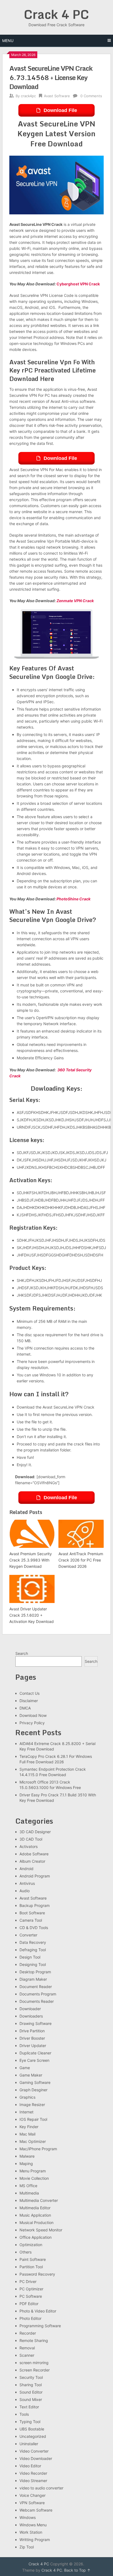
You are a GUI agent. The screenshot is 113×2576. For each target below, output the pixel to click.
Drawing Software (36, 2023)
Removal (27, 2348)
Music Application (35, 2215)
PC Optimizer (31, 2289)
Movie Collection (34, 2178)
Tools (24, 2414)
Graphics (27, 2097)
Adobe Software (34, 1854)
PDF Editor (29, 2304)
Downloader (30, 2009)
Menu (8, 41)
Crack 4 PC (56, 14)
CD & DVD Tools (34, 1928)
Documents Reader (37, 2001)
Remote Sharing (34, 2340)
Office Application (36, 2237)
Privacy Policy (32, 1723)
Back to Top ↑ (77, 2570)
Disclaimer (29, 1701)
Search (22, 1653)
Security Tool (31, 2377)
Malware (27, 2156)
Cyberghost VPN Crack (78, 284)
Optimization (31, 2245)
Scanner (27, 2355)
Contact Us (29, 1693)
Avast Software (57, 96)
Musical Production (36, 2222)
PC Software (31, 2296)
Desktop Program (35, 1972)
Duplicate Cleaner (35, 2053)
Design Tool (30, 1957)
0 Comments (91, 96)
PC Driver (28, 2281)
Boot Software (32, 1913)
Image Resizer (32, 2105)
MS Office (28, 2186)
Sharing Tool (31, 2385)
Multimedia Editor (35, 2208)
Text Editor (29, 2407)
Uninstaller (29, 2444)
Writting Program (35, 2540)
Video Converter (34, 2451)
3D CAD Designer (35, 1832)
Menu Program (33, 2171)
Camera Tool (31, 1920)
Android (26, 1869)
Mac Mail (27, 2134)
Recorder (28, 2333)
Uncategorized (33, 2436)
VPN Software (32, 2503)
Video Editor (30, 2466)
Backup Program (35, 1905)
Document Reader (36, 1987)
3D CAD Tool (31, 1839)
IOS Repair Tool (33, 2119)
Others (26, 2252)
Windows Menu (33, 2525)
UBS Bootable (32, 2429)
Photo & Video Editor (38, 2311)
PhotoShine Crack (74, 899)
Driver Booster (32, 2038)
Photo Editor (30, 2318)
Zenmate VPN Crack (75, 601)
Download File (60, 110)
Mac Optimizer (33, 2141)
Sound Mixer (31, 2399)
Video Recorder (33, 2473)
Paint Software (33, 2259)
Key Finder (29, 2127)
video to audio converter (41, 2488)
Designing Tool (33, 1964)
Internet (26, 2112)
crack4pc (28, 96)
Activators (29, 1846)
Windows (28, 2517)
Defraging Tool (33, 1950)
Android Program (35, 1876)
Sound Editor (31, 2392)
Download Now (33, 1715)
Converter (28, 1935)
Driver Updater (33, 2046)
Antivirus (27, 1883)
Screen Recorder (35, 2370)
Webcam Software (36, 2510)
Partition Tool (31, 2267)
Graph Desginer (33, 2090)
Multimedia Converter (39, 2200)
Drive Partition (32, 2031)
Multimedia (29, 2193)
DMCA (25, 1708)
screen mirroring (34, 2363)
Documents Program (38, 1994)
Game (25, 2068)
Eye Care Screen (34, 2060)
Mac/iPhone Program (38, 2149)
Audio (25, 1891)
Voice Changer (33, 2495)
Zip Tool (27, 2547)
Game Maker (31, 2075)
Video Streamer (33, 2481)
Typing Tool (30, 2422)
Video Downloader (36, 2458)
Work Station (31, 2532)
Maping (26, 2164)
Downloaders (31, 2016)
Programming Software (40, 2326)
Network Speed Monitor (41, 2230)
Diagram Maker (33, 1979)
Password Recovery (37, 2274)
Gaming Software (35, 2082)
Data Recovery (33, 1942)
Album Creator (32, 1861)
